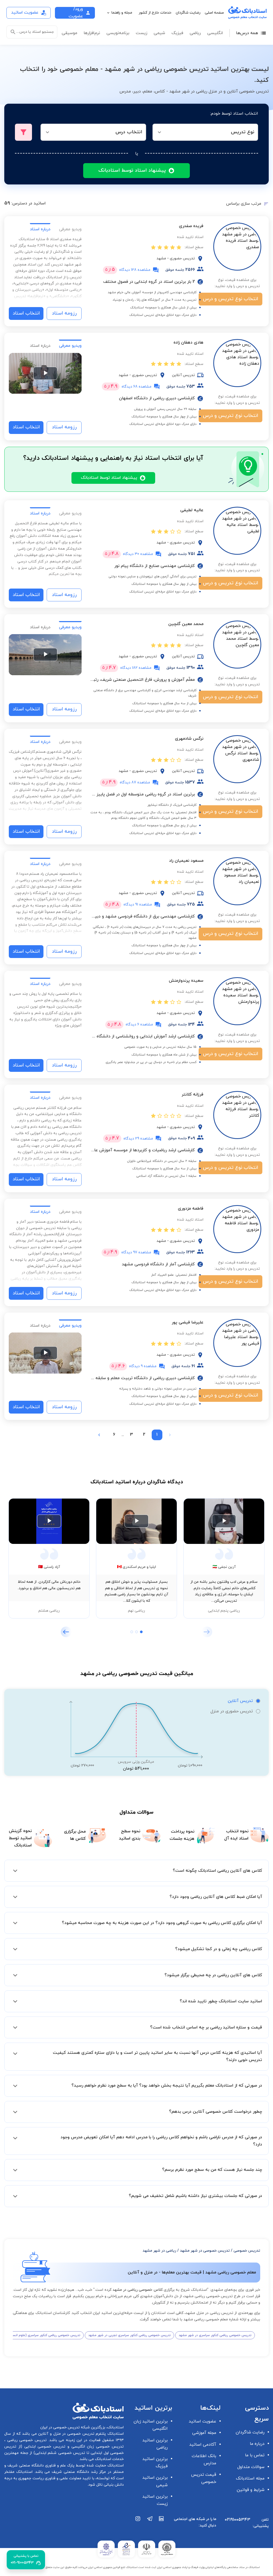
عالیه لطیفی (192, 510)
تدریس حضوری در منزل (232, 1711)
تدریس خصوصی (247, 2251)
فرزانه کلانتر (192, 1094)
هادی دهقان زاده (188, 343)
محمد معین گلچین (186, 624)
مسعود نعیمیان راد (186, 861)
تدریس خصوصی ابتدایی (44, 2447)
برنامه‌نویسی (118, 33)
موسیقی (69, 33)
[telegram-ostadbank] (150, 2525)
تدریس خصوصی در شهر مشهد (205, 2251)
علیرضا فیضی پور (188, 1322)
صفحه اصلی (214, 13)
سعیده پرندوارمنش (186, 981)
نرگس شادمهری (189, 739)
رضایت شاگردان (188, 13)
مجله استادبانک (250, 2478)
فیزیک (177, 33)
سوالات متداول (251, 2467)
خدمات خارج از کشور (155, 13)
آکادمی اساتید (203, 2445)
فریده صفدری (191, 226)
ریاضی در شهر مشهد (159, 2251)
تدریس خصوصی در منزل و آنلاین (66, 2434)
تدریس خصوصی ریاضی (26, 2440)
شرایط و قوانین (251, 2490)
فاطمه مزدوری (191, 1209)
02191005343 (238, 2520)
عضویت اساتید (202, 2421)
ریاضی (195, 33)
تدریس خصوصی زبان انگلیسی (97, 2447)
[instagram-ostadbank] (138, 2525)
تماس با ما (255, 2455)
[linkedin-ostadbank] (162, 2525)
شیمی (159, 33)
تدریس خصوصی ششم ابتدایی (60, 2453)
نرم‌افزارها (92, 33)
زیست (141, 33)
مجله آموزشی (204, 2433)
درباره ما (257, 2444)
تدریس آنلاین (240, 1701)
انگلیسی (215, 33)
